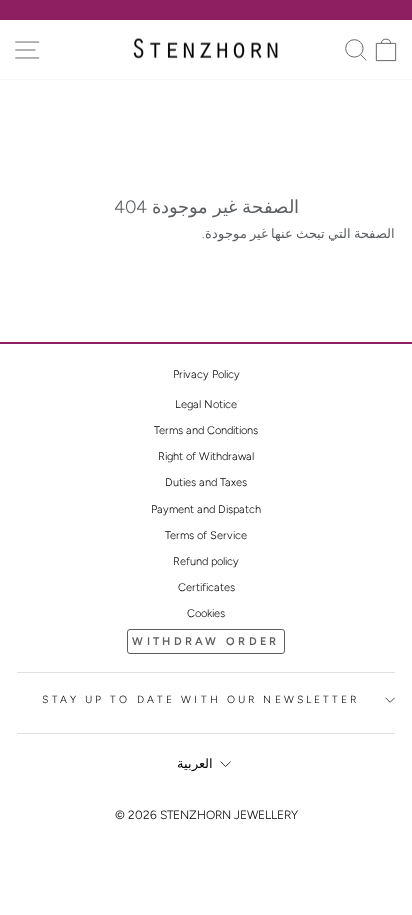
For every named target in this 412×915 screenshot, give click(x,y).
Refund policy (206, 561)
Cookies (206, 613)
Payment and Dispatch (206, 509)
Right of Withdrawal (206, 456)
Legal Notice (206, 404)
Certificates (206, 587)
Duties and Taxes (206, 482)
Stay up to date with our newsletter (200, 699)
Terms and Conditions (206, 430)
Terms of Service (206, 535)
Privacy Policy (206, 374)
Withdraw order (205, 641)
